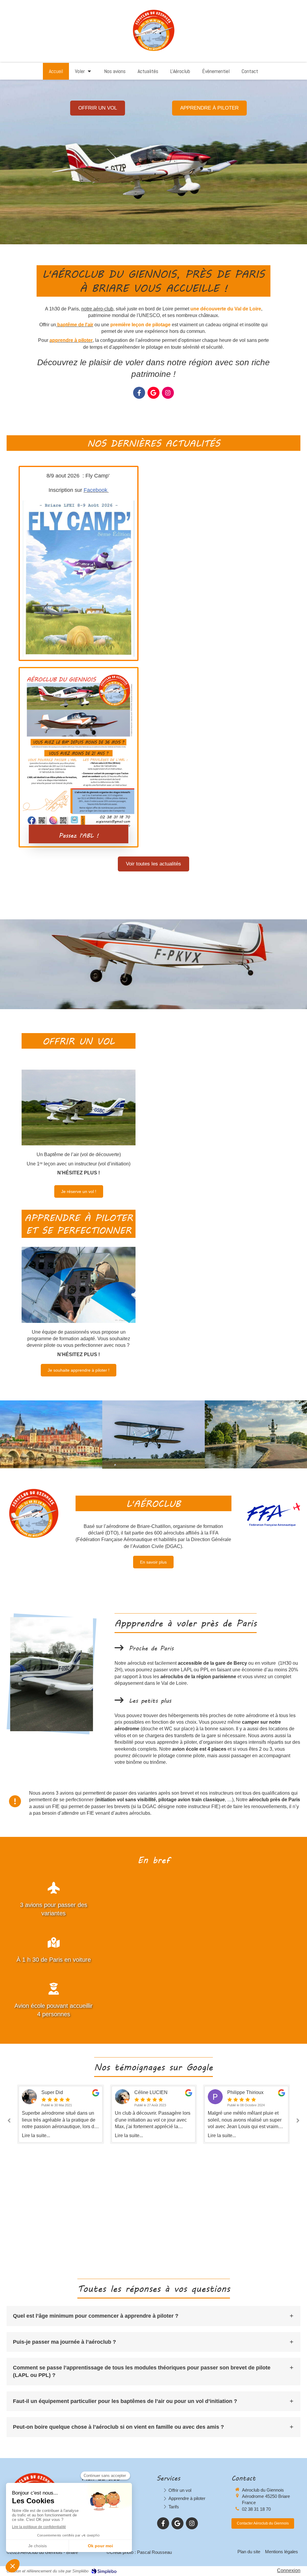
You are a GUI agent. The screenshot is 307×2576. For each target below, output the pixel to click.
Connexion (289, 2570)
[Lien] (273, 1515)
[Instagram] (168, 393)
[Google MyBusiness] (153, 393)
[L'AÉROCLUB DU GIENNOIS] (51, 1434)
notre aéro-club (97, 309)
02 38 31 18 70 (256, 2509)
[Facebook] (139, 393)
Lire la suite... (36, 2135)
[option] (61, 2114)
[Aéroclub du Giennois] (153, 51)
